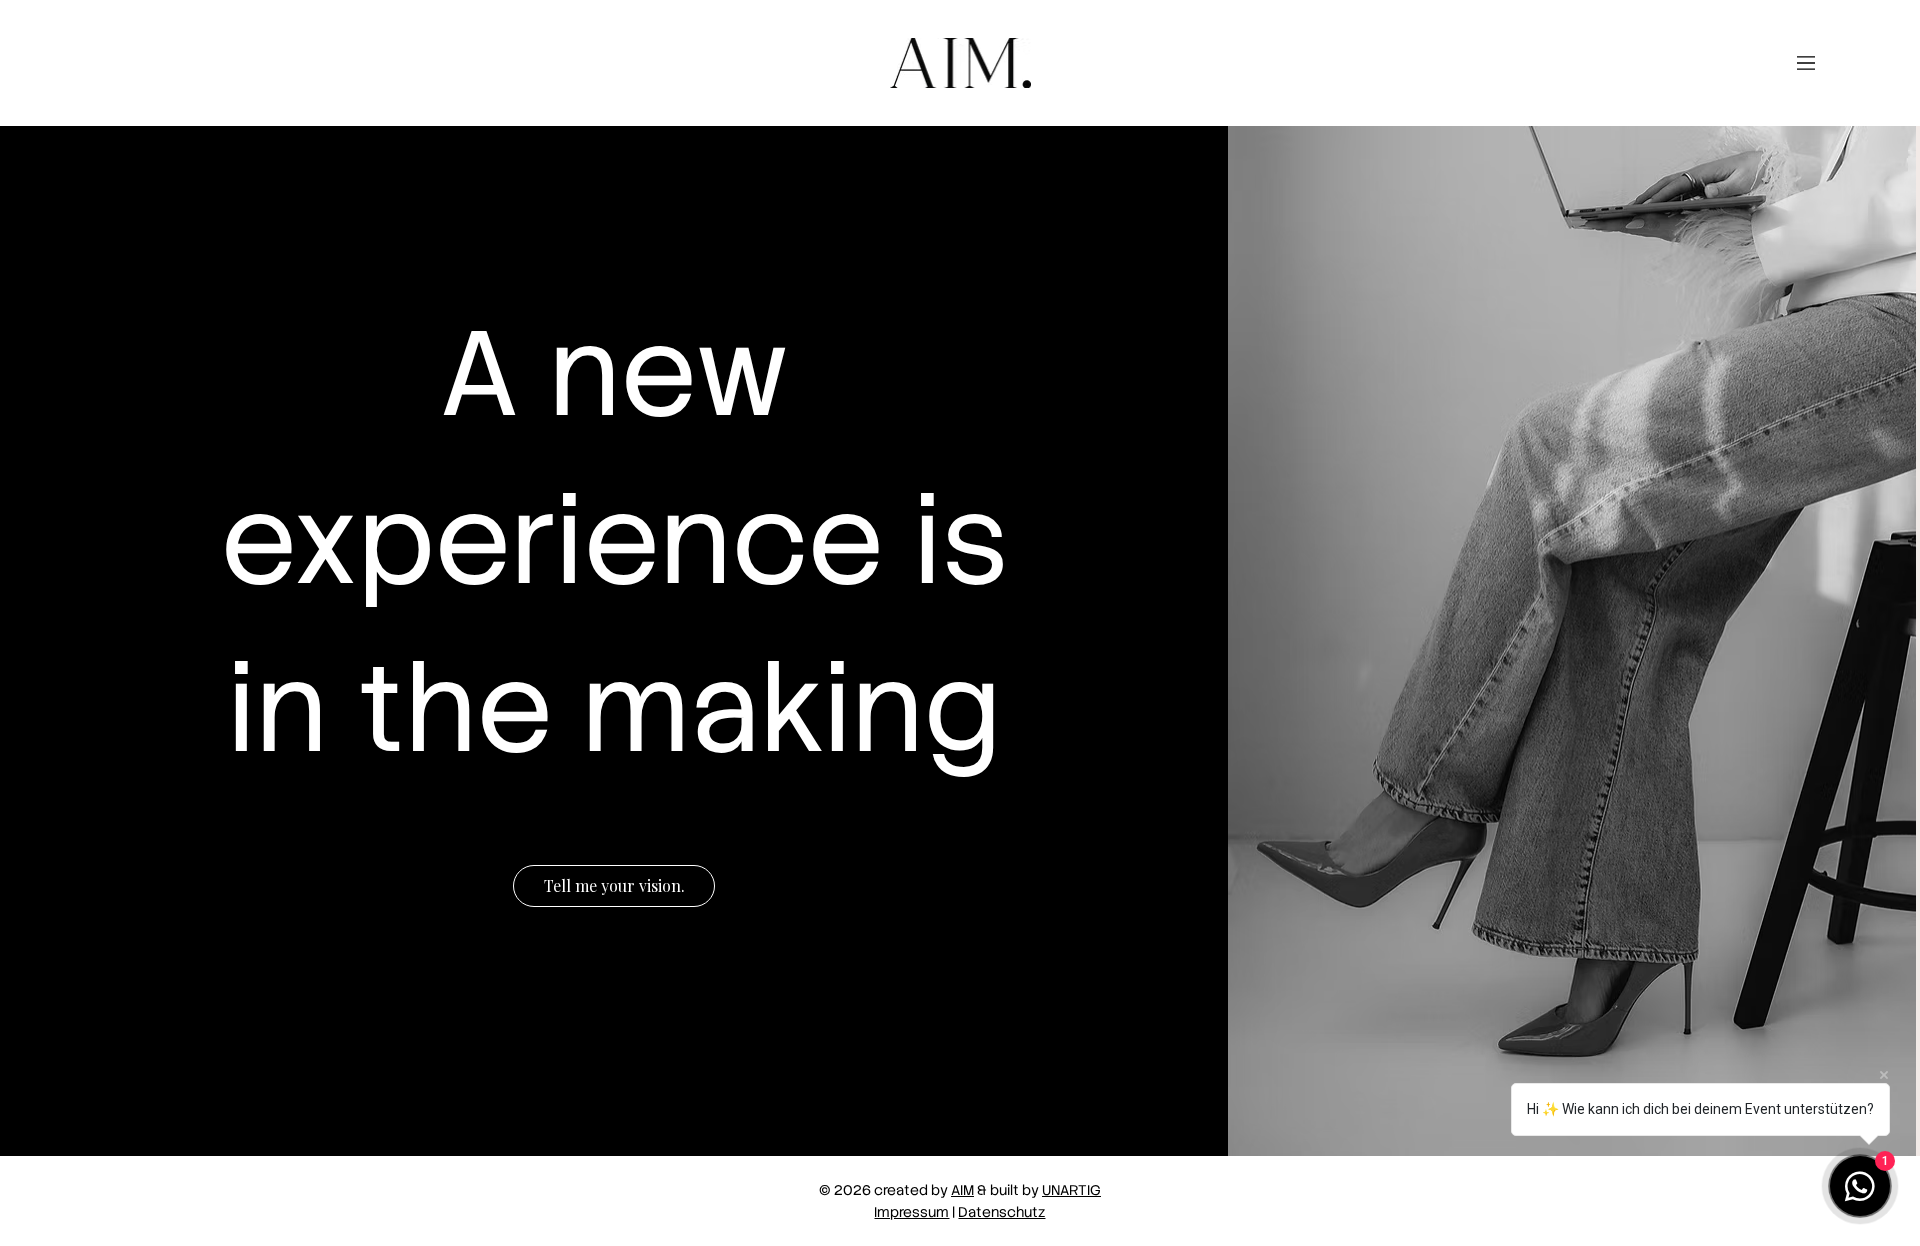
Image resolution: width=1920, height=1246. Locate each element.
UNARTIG (1071, 1190)
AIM (962, 1190)
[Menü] (1806, 63)
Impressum (911, 1212)
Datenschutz (1001, 1212)
